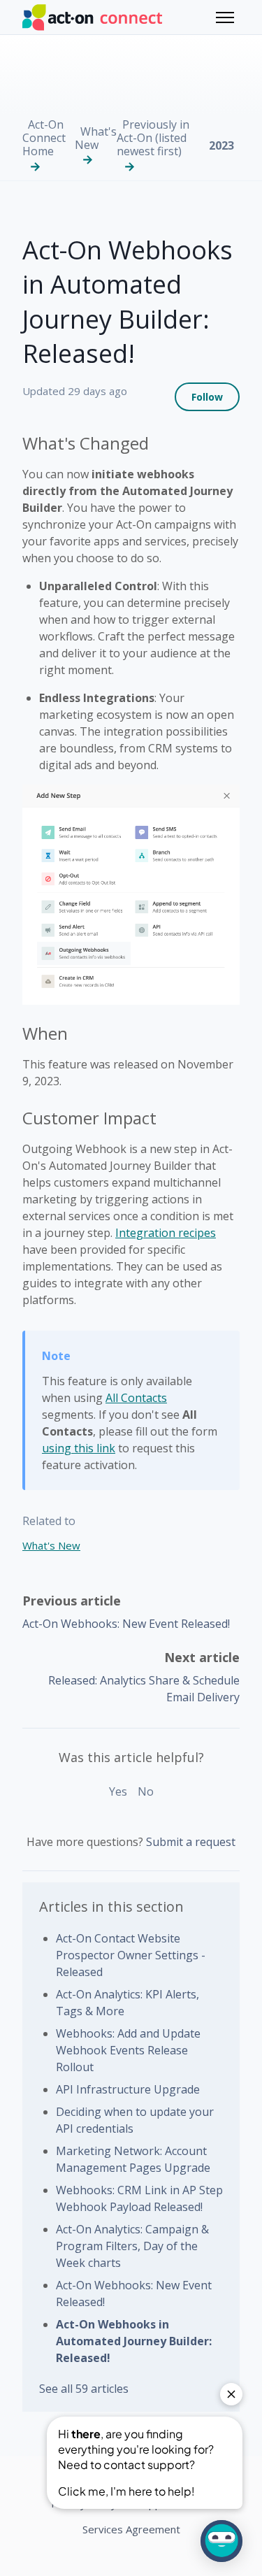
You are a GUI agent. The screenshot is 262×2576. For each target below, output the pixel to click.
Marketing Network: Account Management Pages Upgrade (133, 2159)
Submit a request (191, 1842)
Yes (118, 1791)
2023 (221, 145)
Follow (207, 397)
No (146, 1791)
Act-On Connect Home (44, 138)
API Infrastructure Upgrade (128, 2089)
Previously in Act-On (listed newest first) (153, 138)
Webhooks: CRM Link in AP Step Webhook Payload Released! (139, 2198)
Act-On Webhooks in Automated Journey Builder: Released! (134, 2341)
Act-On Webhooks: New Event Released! (126, 1624)
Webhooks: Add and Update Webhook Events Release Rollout (128, 2050)
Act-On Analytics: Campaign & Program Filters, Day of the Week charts (132, 2246)
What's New (96, 138)
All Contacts (136, 1398)
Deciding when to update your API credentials (135, 2120)
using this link (79, 1448)
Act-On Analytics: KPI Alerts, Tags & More (128, 2003)
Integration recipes (166, 1233)
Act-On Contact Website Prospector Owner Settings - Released (131, 1955)
